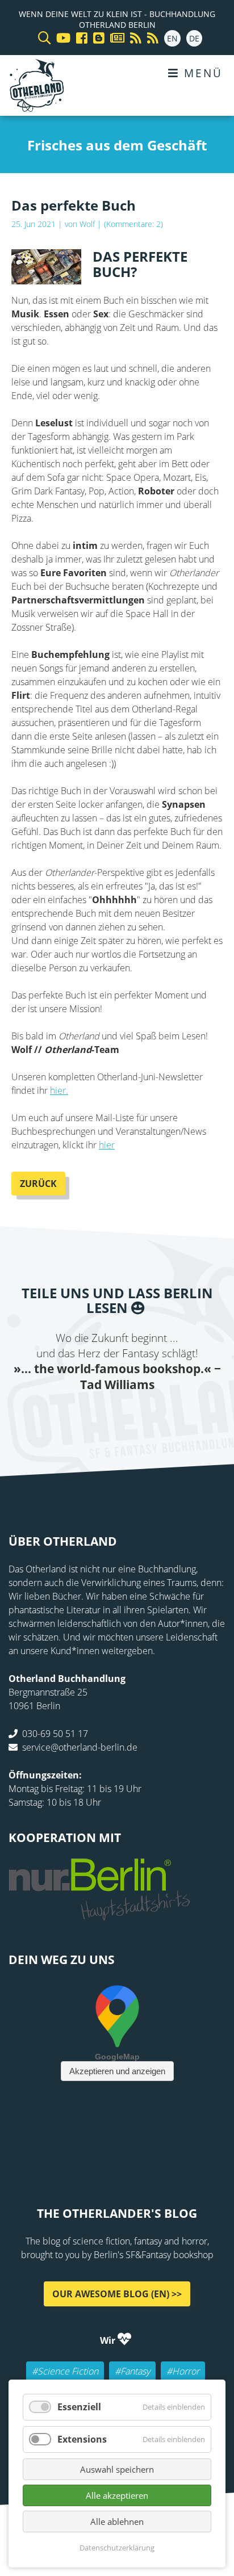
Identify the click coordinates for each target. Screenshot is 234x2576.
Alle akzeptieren (117, 2495)
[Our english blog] (96, 38)
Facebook (49, 1416)
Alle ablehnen (117, 2522)
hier (107, 1145)
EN (172, 38)
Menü (201, 73)
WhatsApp (140, 1416)
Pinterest (185, 1416)
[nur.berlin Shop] (99, 1914)
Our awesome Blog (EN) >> (117, 2293)
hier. (59, 1090)
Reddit (117, 1416)
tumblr (162, 1416)
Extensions (82, 2439)
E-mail (94, 1416)
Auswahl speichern (117, 2469)
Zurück (38, 1184)
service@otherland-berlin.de (80, 1747)
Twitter (72, 1416)
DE (194, 38)
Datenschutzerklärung (117, 2548)
